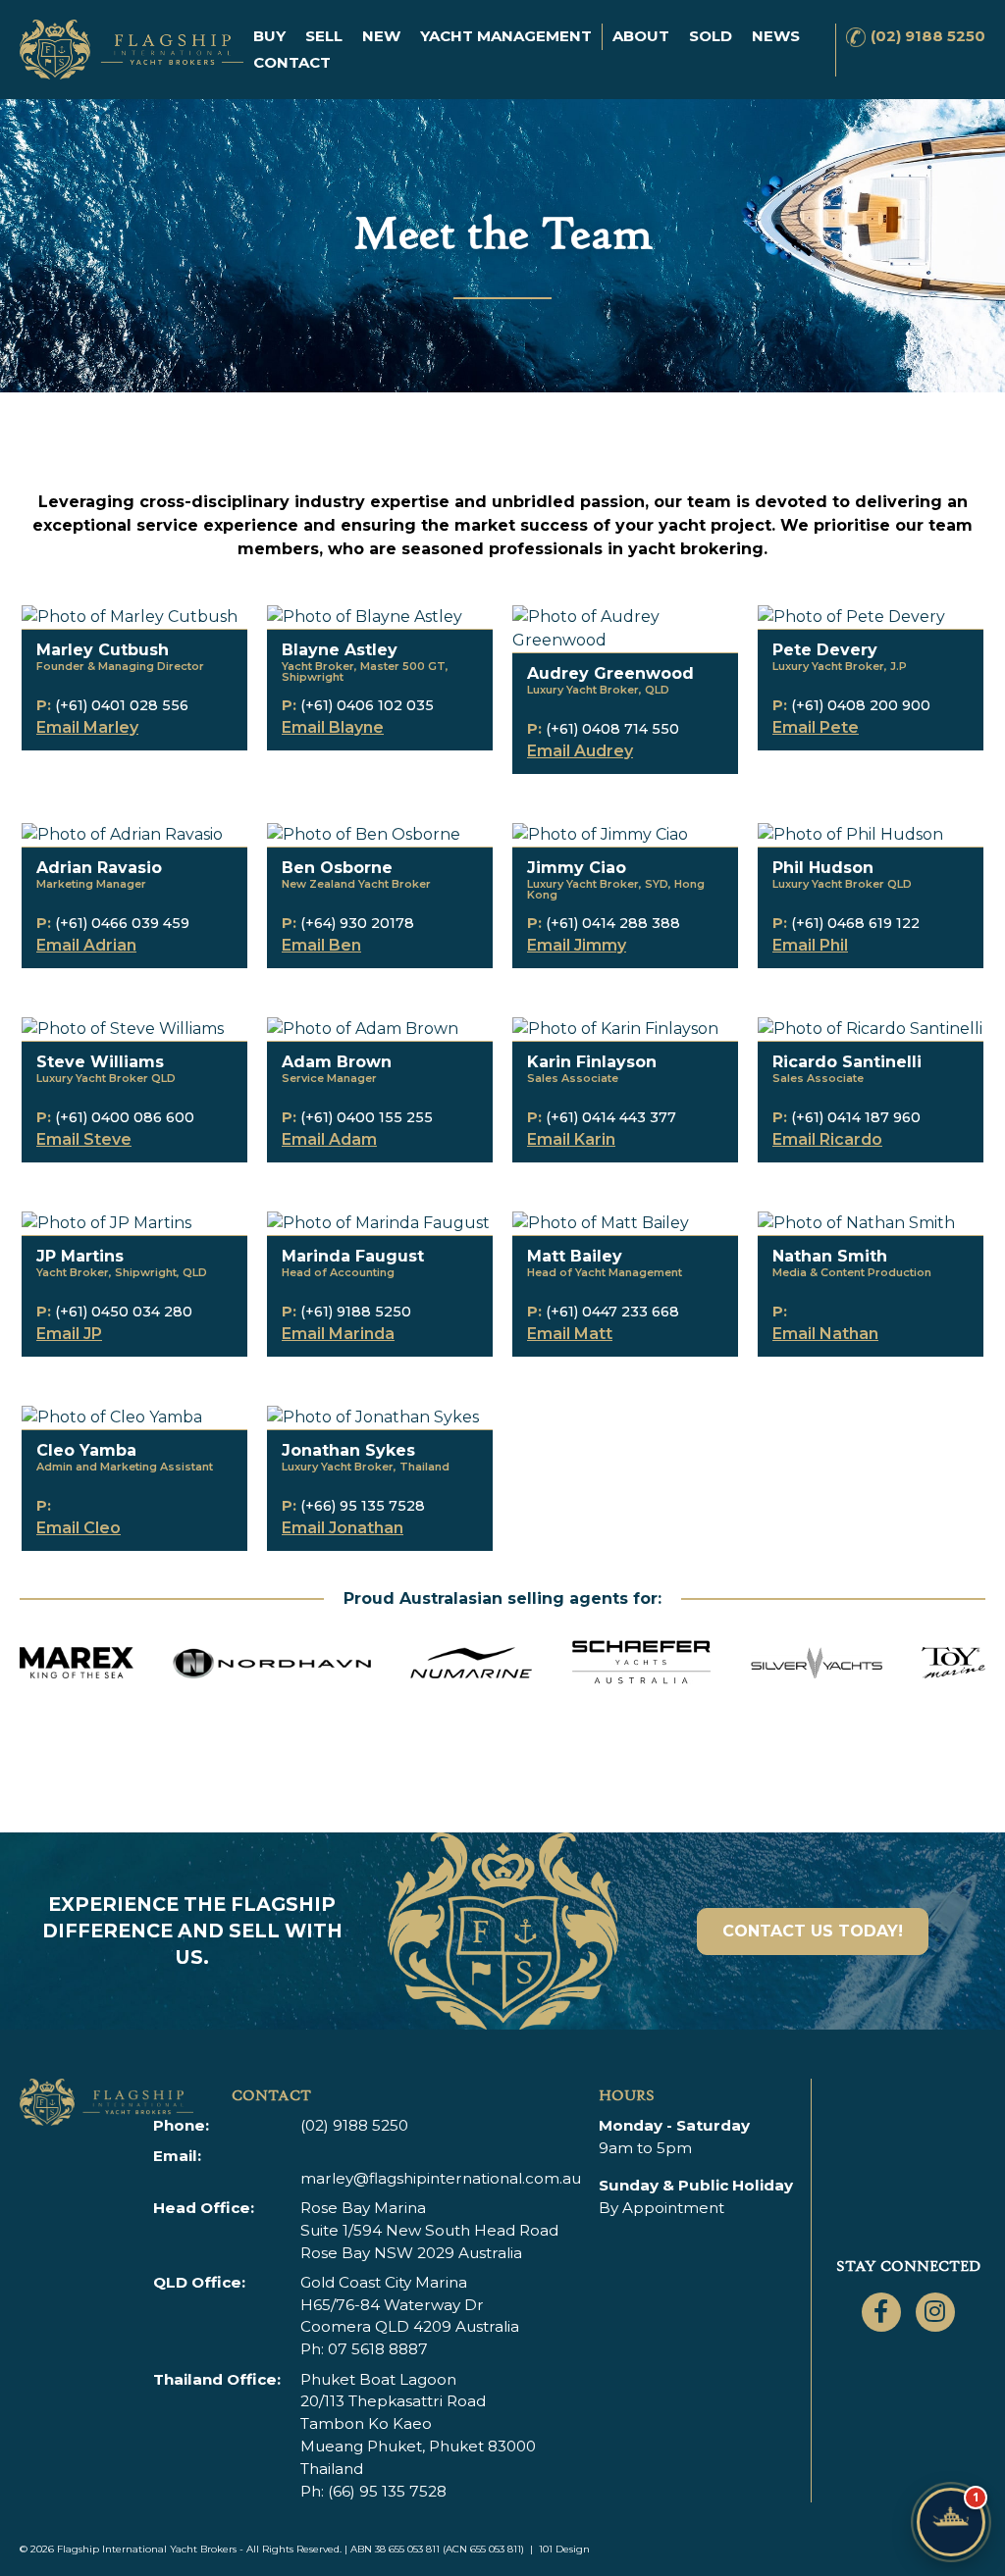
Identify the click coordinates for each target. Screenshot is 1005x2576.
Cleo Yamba (86, 1450)
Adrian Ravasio (99, 868)
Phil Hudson (823, 868)
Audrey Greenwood (610, 673)
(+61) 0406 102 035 (367, 705)
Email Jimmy (577, 945)
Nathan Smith (830, 1256)
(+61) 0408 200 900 (861, 705)
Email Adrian (86, 945)
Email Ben (321, 945)
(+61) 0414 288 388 (613, 923)
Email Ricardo (827, 1139)
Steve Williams (100, 1062)
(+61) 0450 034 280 (124, 1312)
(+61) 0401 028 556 (122, 705)
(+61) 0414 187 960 (856, 1117)
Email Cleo (79, 1528)
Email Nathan (825, 1334)
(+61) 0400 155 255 (367, 1117)
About (641, 36)
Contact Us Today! (813, 1931)
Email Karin (571, 1139)
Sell (324, 36)
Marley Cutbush (103, 650)
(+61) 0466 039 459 (122, 923)
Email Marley (87, 727)
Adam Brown (337, 1062)
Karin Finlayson (592, 1062)
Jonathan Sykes (348, 1450)
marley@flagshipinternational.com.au (441, 2178)
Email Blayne (333, 727)
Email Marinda (338, 1334)
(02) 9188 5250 (928, 36)
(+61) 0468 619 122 (855, 923)
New (381, 36)
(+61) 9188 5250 (356, 1312)
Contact (292, 62)
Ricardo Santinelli (847, 1062)
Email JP (69, 1334)
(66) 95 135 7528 (387, 2491)
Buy (269, 36)
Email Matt (570, 1334)
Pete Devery (825, 650)
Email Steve (84, 1139)
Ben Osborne (337, 868)
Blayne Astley (340, 650)
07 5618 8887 (378, 2349)
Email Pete (816, 727)
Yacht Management (506, 36)
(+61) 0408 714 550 (612, 729)
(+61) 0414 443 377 (611, 1117)
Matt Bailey (575, 1256)
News (776, 36)
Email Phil (810, 945)
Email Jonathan (343, 1528)
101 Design (564, 2549)
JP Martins (80, 1256)
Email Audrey (580, 751)
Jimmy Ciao (577, 868)
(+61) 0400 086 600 (125, 1117)
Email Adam (329, 1139)
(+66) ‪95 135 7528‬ (363, 1506)
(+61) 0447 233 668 (612, 1312)
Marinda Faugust (353, 1256)
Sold (711, 36)
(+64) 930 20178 (357, 923)
